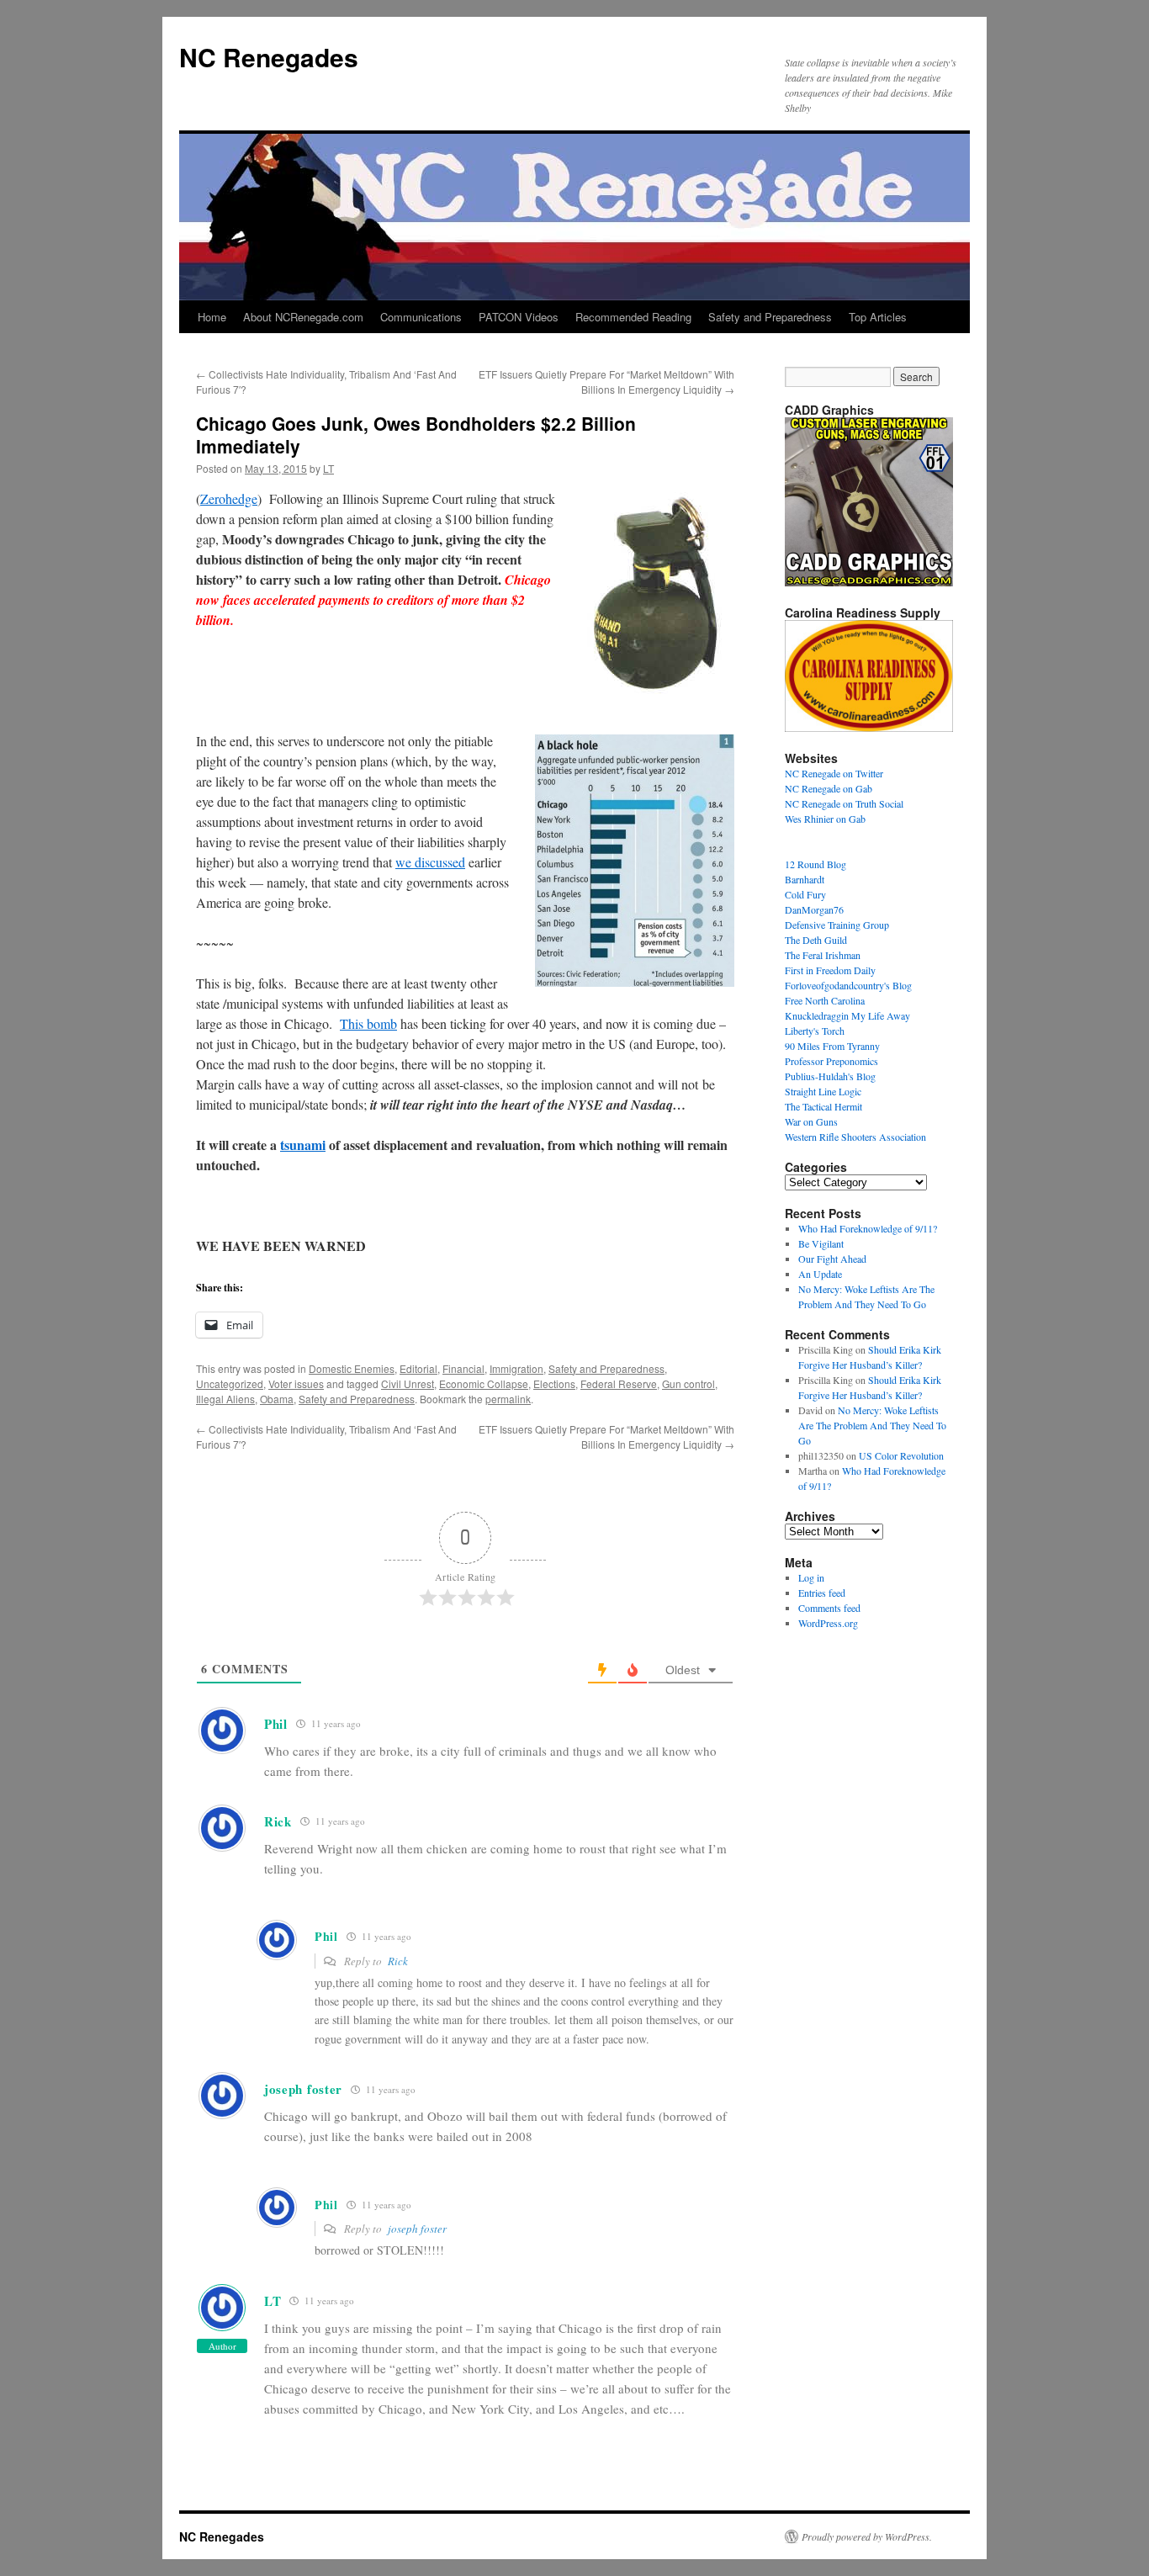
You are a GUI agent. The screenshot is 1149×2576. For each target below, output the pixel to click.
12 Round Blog (815, 864)
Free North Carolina (825, 1000)
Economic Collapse (484, 1383)
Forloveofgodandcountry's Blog (848, 985)
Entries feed (822, 1593)
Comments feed (829, 1608)
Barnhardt (805, 879)
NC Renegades (269, 57)
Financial (463, 1368)
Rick (398, 1961)
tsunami (303, 1145)
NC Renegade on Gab (829, 788)
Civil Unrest (408, 1383)
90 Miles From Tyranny (832, 1046)
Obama (277, 1399)
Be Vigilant (821, 1243)
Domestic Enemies (352, 1368)
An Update (820, 1274)
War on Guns (811, 1121)
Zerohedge (229, 498)
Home (212, 317)
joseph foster (417, 2229)
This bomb (368, 1023)
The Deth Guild (816, 940)
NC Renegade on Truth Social (844, 803)
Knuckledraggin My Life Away (847, 1015)
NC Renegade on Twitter (834, 773)
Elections (554, 1383)
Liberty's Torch (815, 1031)
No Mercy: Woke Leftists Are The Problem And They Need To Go (872, 1425)
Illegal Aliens (225, 1399)
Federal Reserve (619, 1383)
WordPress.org (828, 1623)
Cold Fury (805, 894)
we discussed (430, 862)
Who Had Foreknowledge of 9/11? (868, 1228)
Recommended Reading (633, 317)
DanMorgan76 (814, 909)
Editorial (418, 1368)
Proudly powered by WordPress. (867, 2536)
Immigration (516, 1368)
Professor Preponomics (831, 1061)
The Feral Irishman (823, 955)
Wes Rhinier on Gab (825, 819)
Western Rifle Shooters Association (855, 1137)
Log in (811, 1577)
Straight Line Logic (823, 1091)
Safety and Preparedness (770, 317)
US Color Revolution (901, 1455)
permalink (508, 1399)
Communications (421, 317)
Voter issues (296, 1383)
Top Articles (878, 317)
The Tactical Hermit (823, 1106)
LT (328, 468)
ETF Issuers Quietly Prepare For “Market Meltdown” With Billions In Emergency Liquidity (606, 382)
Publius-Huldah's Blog (830, 1076)
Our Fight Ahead (832, 1259)
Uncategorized (230, 1383)
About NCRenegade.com (303, 317)
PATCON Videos (519, 317)
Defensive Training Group (837, 925)
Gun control (688, 1383)
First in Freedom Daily (830, 970)
